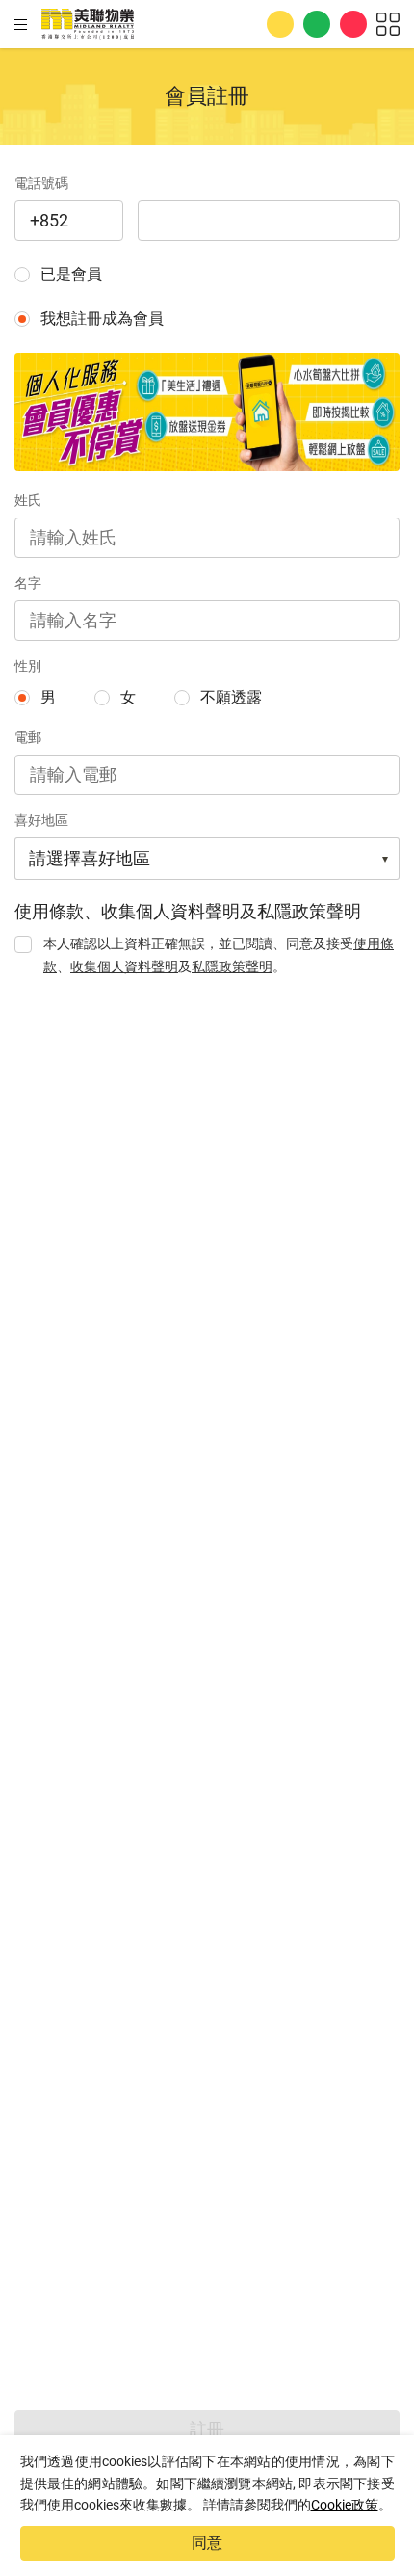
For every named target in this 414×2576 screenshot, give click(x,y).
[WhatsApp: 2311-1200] (317, 24)
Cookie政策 (345, 2505)
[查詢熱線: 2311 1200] (280, 24)
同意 (207, 2543)
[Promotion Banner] (207, 412)
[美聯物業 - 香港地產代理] (88, 24)
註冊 (207, 2429)
